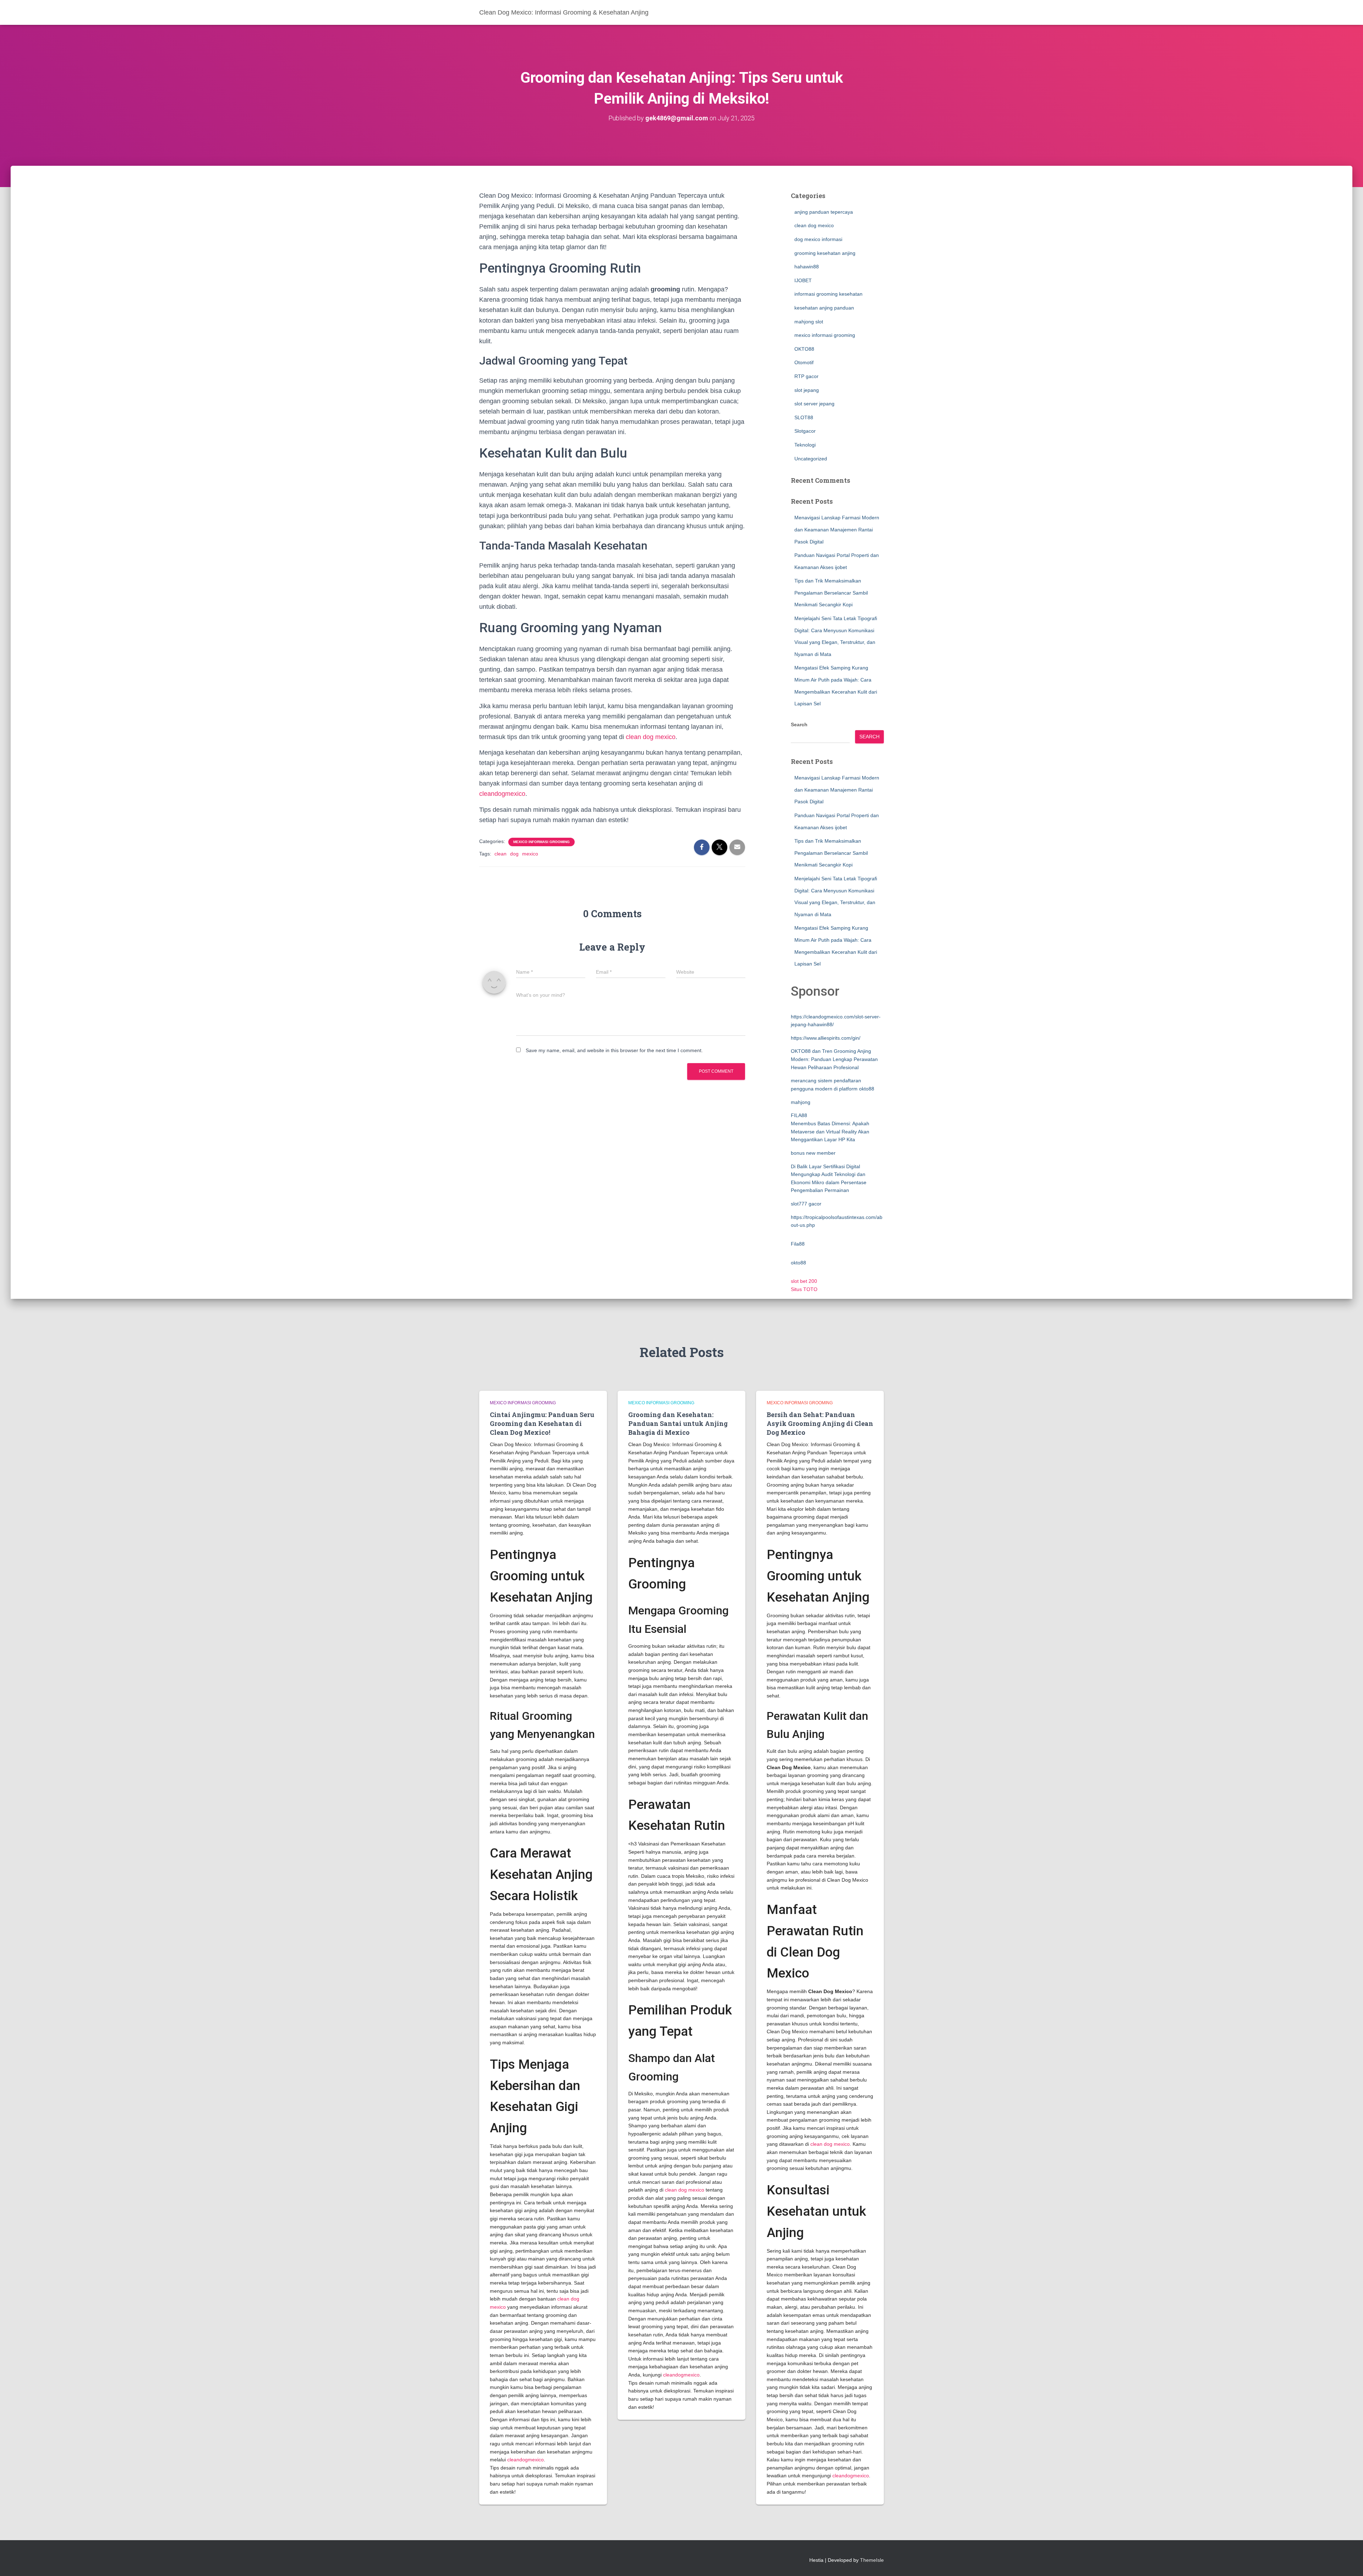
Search (799, 724)
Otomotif (804, 362)
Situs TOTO (804, 1289)
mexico (530, 854)
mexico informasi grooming (541, 842)
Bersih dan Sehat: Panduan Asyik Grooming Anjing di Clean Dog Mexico (820, 1423)
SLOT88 (804, 417)
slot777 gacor (806, 1204)
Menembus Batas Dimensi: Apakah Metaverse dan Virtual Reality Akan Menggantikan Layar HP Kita (830, 1131)
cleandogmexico (502, 794)
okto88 (798, 1263)
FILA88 (799, 1115)
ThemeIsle (872, 2560)
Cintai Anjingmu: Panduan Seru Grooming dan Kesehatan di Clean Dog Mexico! (542, 1423)
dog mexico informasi (818, 239)
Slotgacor (805, 431)
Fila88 (798, 1244)
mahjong (801, 1102)
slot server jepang (814, 404)
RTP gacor (806, 376)
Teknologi (805, 445)
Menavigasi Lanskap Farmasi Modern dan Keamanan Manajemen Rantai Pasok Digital (837, 529)
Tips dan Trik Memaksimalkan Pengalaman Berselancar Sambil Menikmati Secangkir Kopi (831, 593)
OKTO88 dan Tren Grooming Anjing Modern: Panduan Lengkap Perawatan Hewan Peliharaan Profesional (834, 1059)
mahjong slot (809, 322)
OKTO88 (804, 349)
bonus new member (813, 1153)
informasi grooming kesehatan (828, 294)
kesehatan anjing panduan (824, 308)
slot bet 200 (804, 1281)
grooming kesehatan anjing (825, 253)
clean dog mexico (651, 737)
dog (514, 854)
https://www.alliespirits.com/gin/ (826, 1038)
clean (500, 854)
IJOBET (803, 280)
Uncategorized (811, 459)
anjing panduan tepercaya (824, 212)
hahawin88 (807, 267)
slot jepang (807, 390)
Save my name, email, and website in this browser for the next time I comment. (614, 1050)
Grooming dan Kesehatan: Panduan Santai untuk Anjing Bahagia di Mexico (678, 1423)
